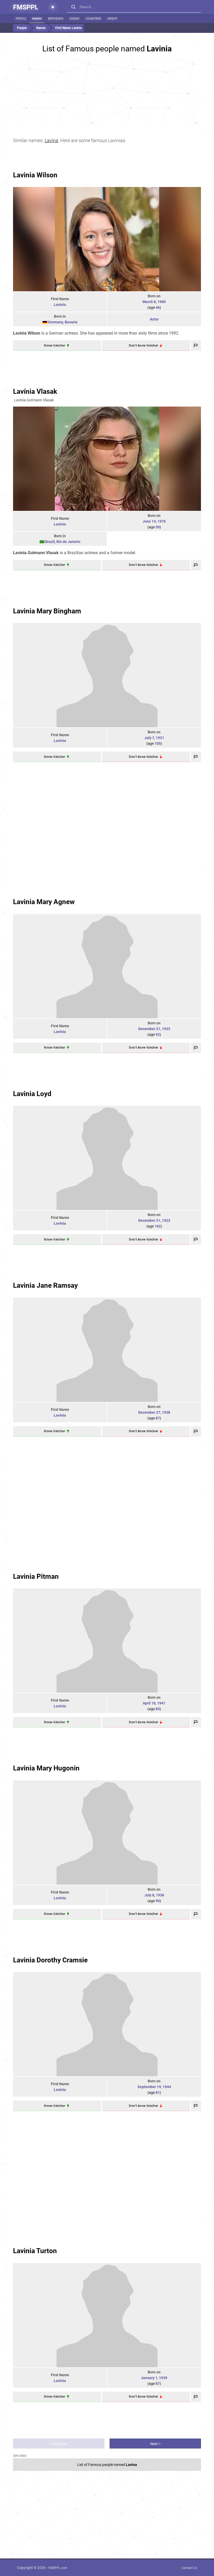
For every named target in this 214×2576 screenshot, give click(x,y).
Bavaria (71, 322)
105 (158, 743)
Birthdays (56, 19)
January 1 (149, 2378)
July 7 (149, 738)
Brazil (50, 542)
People (21, 19)
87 (158, 1418)
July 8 (149, 1895)
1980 (162, 302)
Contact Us (189, 2568)
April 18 (149, 1703)
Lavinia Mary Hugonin (46, 1768)
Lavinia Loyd (32, 1094)
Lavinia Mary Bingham (47, 611)
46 (158, 307)
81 (158, 2093)
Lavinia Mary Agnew (44, 902)
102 (158, 1226)
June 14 (149, 521)
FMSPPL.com (58, 2568)
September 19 (149, 2087)
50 (158, 527)
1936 (160, 1895)
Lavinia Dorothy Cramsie (50, 1960)
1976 (162, 521)
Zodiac (75, 19)
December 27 (149, 1412)
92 (158, 1035)
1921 (160, 738)
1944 (167, 2087)
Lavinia (60, 305)
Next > (155, 2444)
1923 (166, 1220)
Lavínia (60, 524)
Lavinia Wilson (35, 175)
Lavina (51, 140)
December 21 (149, 1029)
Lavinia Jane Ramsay (45, 1285)
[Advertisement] (107, 91)
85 (158, 1709)
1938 (166, 1412)
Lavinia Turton (35, 2251)
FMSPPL (26, 7)
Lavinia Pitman (36, 1576)
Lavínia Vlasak (35, 391)
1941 (161, 1703)
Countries (93, 19)
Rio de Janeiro (68, 542)
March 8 (149, 302)
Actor (154, 319)
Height (112, 19)
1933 (166, 1029)
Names (37, 19)
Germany (56, 322)
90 (158, 1901)
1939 (163, 2378)
